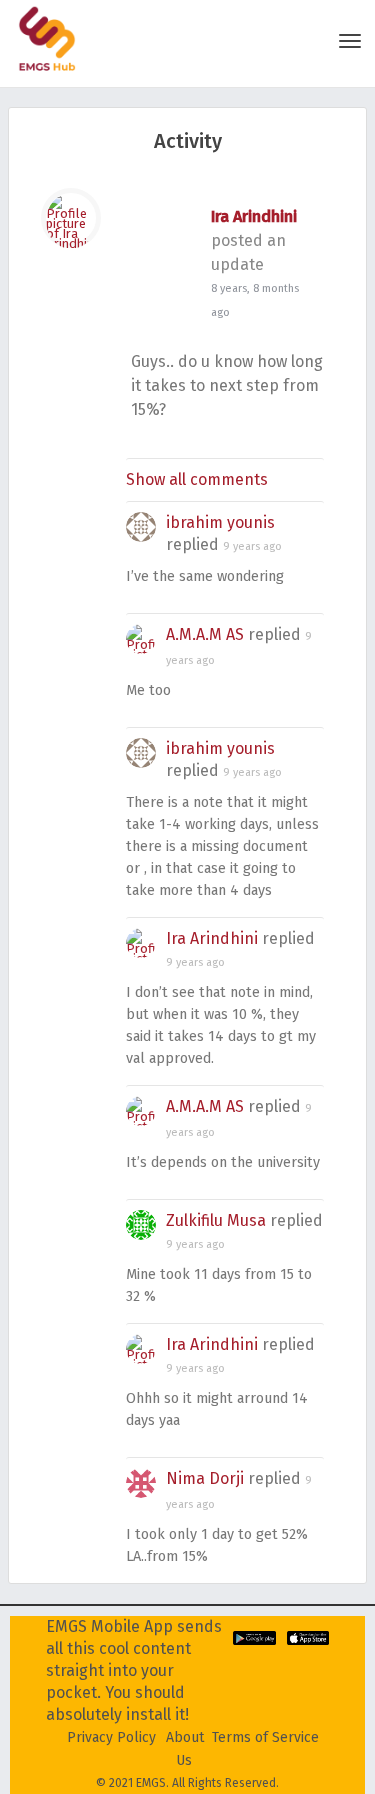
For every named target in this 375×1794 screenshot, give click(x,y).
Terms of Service (265, 1737)
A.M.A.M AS (205, 634)
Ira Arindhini (254, 216)
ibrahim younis (220, 522)
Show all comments (197, 479)
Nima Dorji (205, 1478)
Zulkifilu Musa (216, 1220)
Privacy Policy (111, 1737)
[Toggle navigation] (350, 41)
